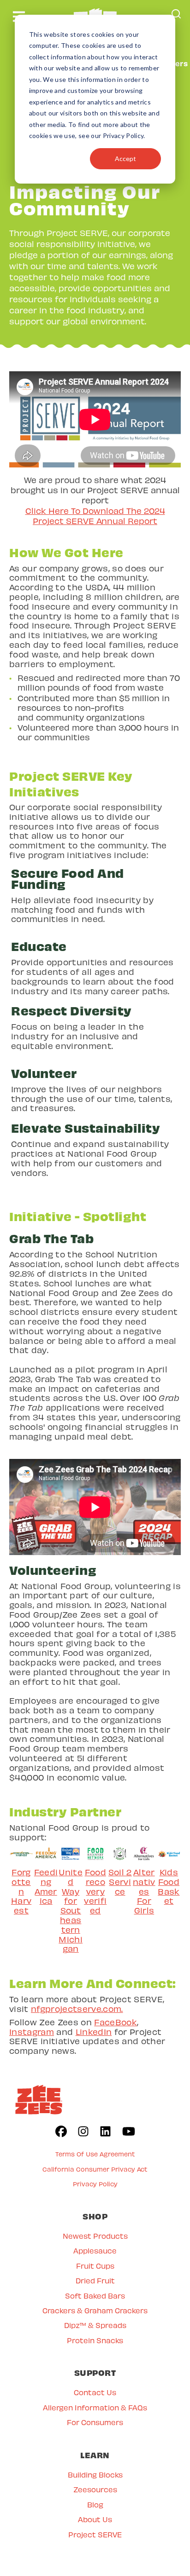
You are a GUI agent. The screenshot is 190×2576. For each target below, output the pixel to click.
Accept (125, 158)
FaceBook (116, 2022)
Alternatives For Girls (144, 1891)
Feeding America (46, 1886)
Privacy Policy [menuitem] (95, 2184)
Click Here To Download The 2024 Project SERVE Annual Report (95, 516)
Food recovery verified (95, 1891)
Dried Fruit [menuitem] (95, 2280)
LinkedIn (94, 2031)
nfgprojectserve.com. (77, 2008)
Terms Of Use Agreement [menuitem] (95, 2154)
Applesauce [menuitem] (95, 2250)
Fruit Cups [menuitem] (95, 2266)
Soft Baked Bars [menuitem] (95, 2296)
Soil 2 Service (120, 1882)
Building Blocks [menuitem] (95, 2475)
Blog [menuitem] (95, 2504)
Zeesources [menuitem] (95, 2489)
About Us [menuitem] (95, 2519)
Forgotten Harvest (21, 1891)
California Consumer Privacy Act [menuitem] (95, 2169)
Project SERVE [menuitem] (95, 2534)
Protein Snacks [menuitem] (95, 2340)
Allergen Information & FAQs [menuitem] (95, 2407)
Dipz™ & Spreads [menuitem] (95, 2325)
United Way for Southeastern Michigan (71, 1910)
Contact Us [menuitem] (95, 2392)
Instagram (32, 2031)
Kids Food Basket (169, 1886)
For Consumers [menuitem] (95, 2422)
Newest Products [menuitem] (95, 2236)
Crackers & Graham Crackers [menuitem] (95, 2310)
